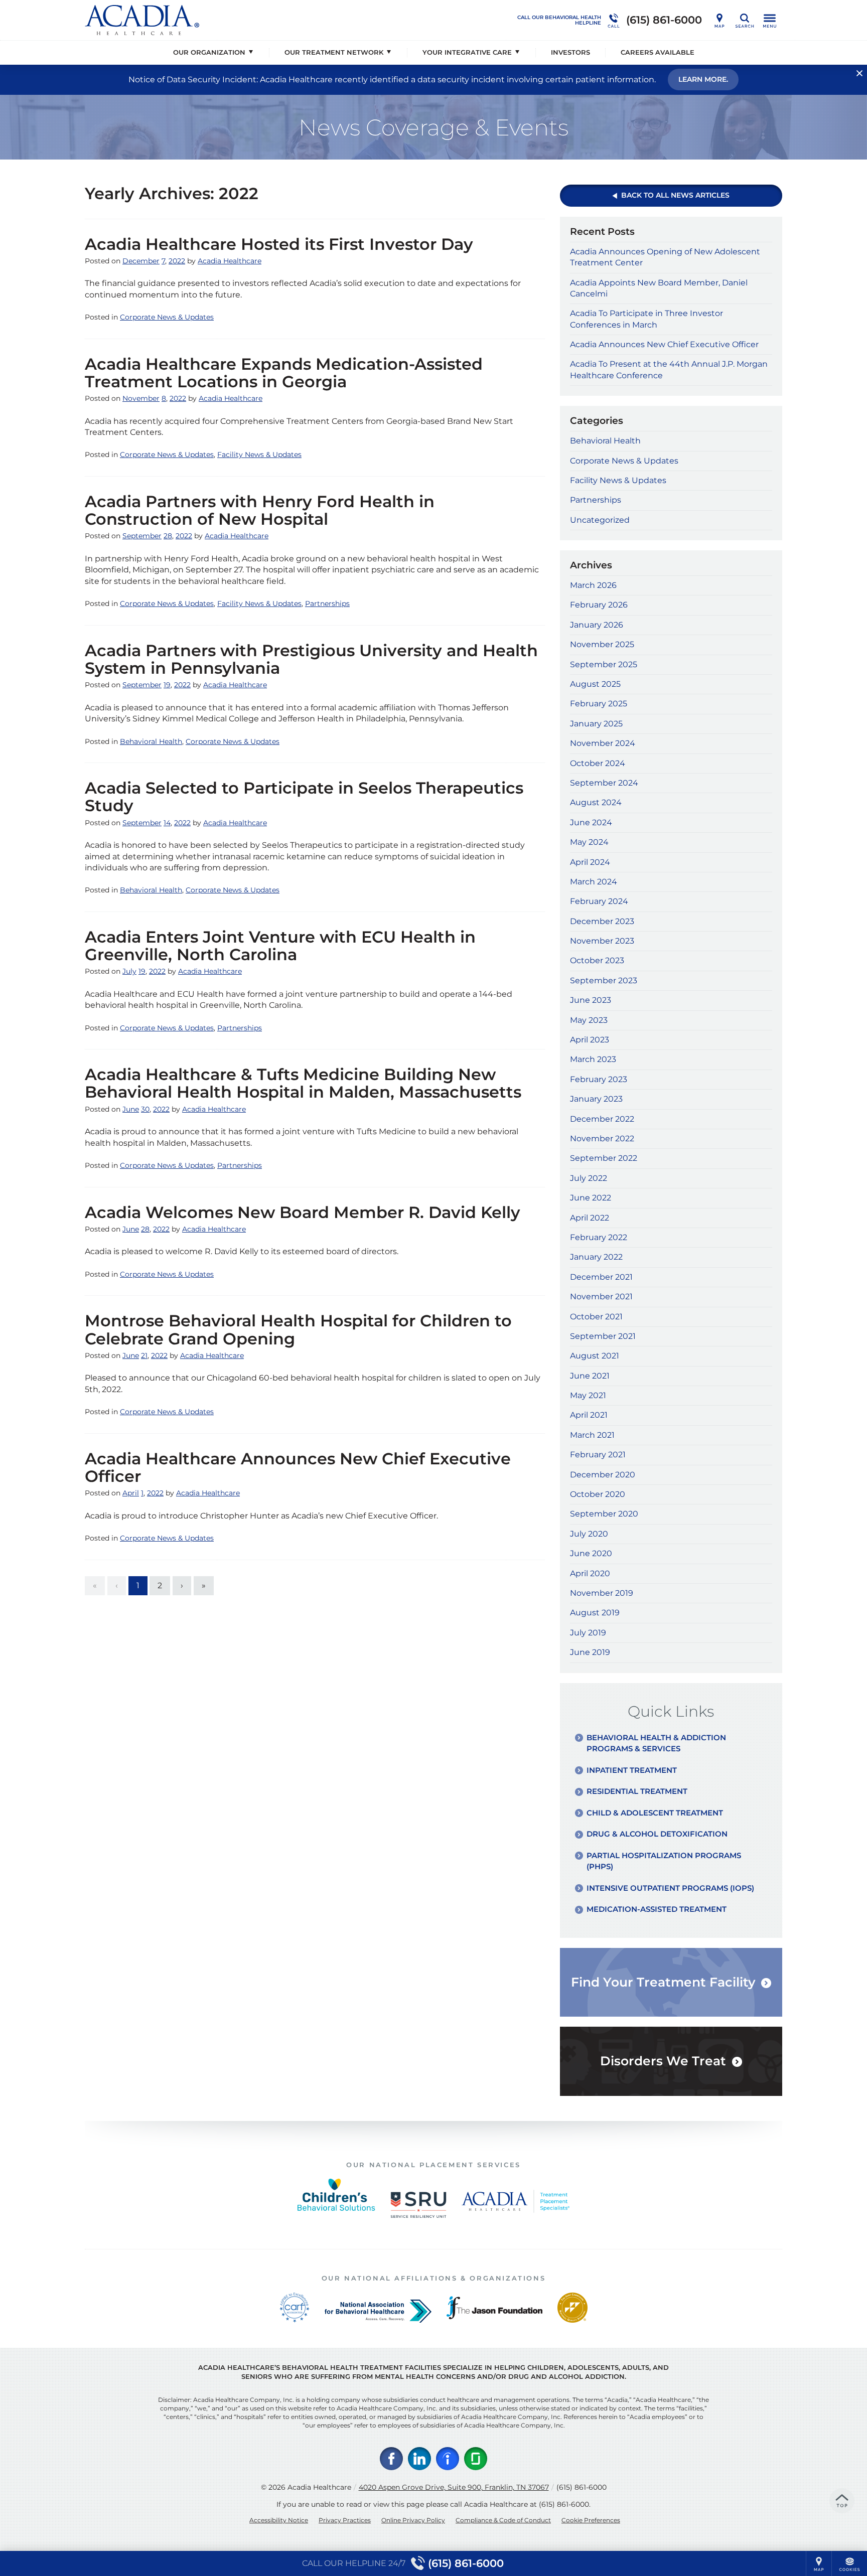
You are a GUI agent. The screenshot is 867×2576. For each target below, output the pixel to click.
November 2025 (602, 644)
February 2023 (599, 1079)
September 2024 (604, 783)
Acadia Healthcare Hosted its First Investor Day (279, 244)
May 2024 (589, 842)
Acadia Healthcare (230, 261)
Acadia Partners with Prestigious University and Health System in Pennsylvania (311, 659)
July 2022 (589, 1178)
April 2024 (590, 862)
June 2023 (591, 1000)
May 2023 (589, 1020)
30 (145, 1109)
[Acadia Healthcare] (235, 20)
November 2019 (602, 1593)
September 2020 (604, 1514)
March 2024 (594, 882)
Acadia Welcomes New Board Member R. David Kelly (303, 1212)
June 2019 (590, 1652)
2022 (177, 261)
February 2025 (599, 704)
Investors (570, 52)
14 (167, 823)
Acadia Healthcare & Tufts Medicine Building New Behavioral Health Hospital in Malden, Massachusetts (303, 1083)
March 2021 (592, 1435)
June (131, 1109)
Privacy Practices (345, 2520)
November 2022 (602, 1139)
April (131, 1493)
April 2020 (590, 1573)
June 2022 (591, 1198)
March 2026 (593, 585)
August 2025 (595, 684)
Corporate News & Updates (167, 317)
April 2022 (590, 1218)
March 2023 (593, 1059)
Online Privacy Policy (413, 2520)
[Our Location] (719, 20)
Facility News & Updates (259, 454)
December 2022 (602, 1119)
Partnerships (327, 603)
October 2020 (598, 1494)
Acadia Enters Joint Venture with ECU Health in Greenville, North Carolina (280, 946)
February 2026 (599, 605)
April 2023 (590, 1040)
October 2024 (598, 763)
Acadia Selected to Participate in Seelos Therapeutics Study (304, 797)
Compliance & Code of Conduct (503, 2520)
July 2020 (589, 1534)
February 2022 (599, 1237)
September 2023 (604, 980)
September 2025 (604, 664)
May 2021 (588, 1395)
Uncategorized (600, 520)
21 (144, 1355)
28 (168, 536)
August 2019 (595, 1613)
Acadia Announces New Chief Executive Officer (664, 344)
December (141, 261)
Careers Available (658, 52)
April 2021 (589, 1415)
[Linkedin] (419, 2459)
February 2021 (598, 1455)
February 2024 (599, 901)
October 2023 (597, 960)
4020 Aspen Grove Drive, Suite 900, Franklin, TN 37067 (454, 2487)
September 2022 (604, 1158)
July (129, 971)
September (142, 536)
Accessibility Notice (279, 2520)
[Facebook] (391, 2459)
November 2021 (601, 1297)
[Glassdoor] (476, 2459)
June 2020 (591, 1553)
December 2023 (602, 921)
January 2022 (596, 1257)
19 (167, 685)
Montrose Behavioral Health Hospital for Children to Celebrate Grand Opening (298, 1329)
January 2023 (596, 1099)
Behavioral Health (151, 741)
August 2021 (595, 1356)
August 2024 (596, 802)
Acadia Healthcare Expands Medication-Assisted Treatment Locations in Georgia (284, 373)
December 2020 (603, 1475)
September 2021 (603, 1336)
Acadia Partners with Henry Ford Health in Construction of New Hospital (260, 510)
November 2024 (603, 743)
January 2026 (597, 625)
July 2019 (588, 1633)
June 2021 (590, 1376)
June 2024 (591, 822)
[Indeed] (448, 2459)
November (141, 398)
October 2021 (596, 1317)
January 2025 (596, 724)
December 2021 (601, 1277)
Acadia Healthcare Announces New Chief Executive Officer (298, 1467)
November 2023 (602, 941)
